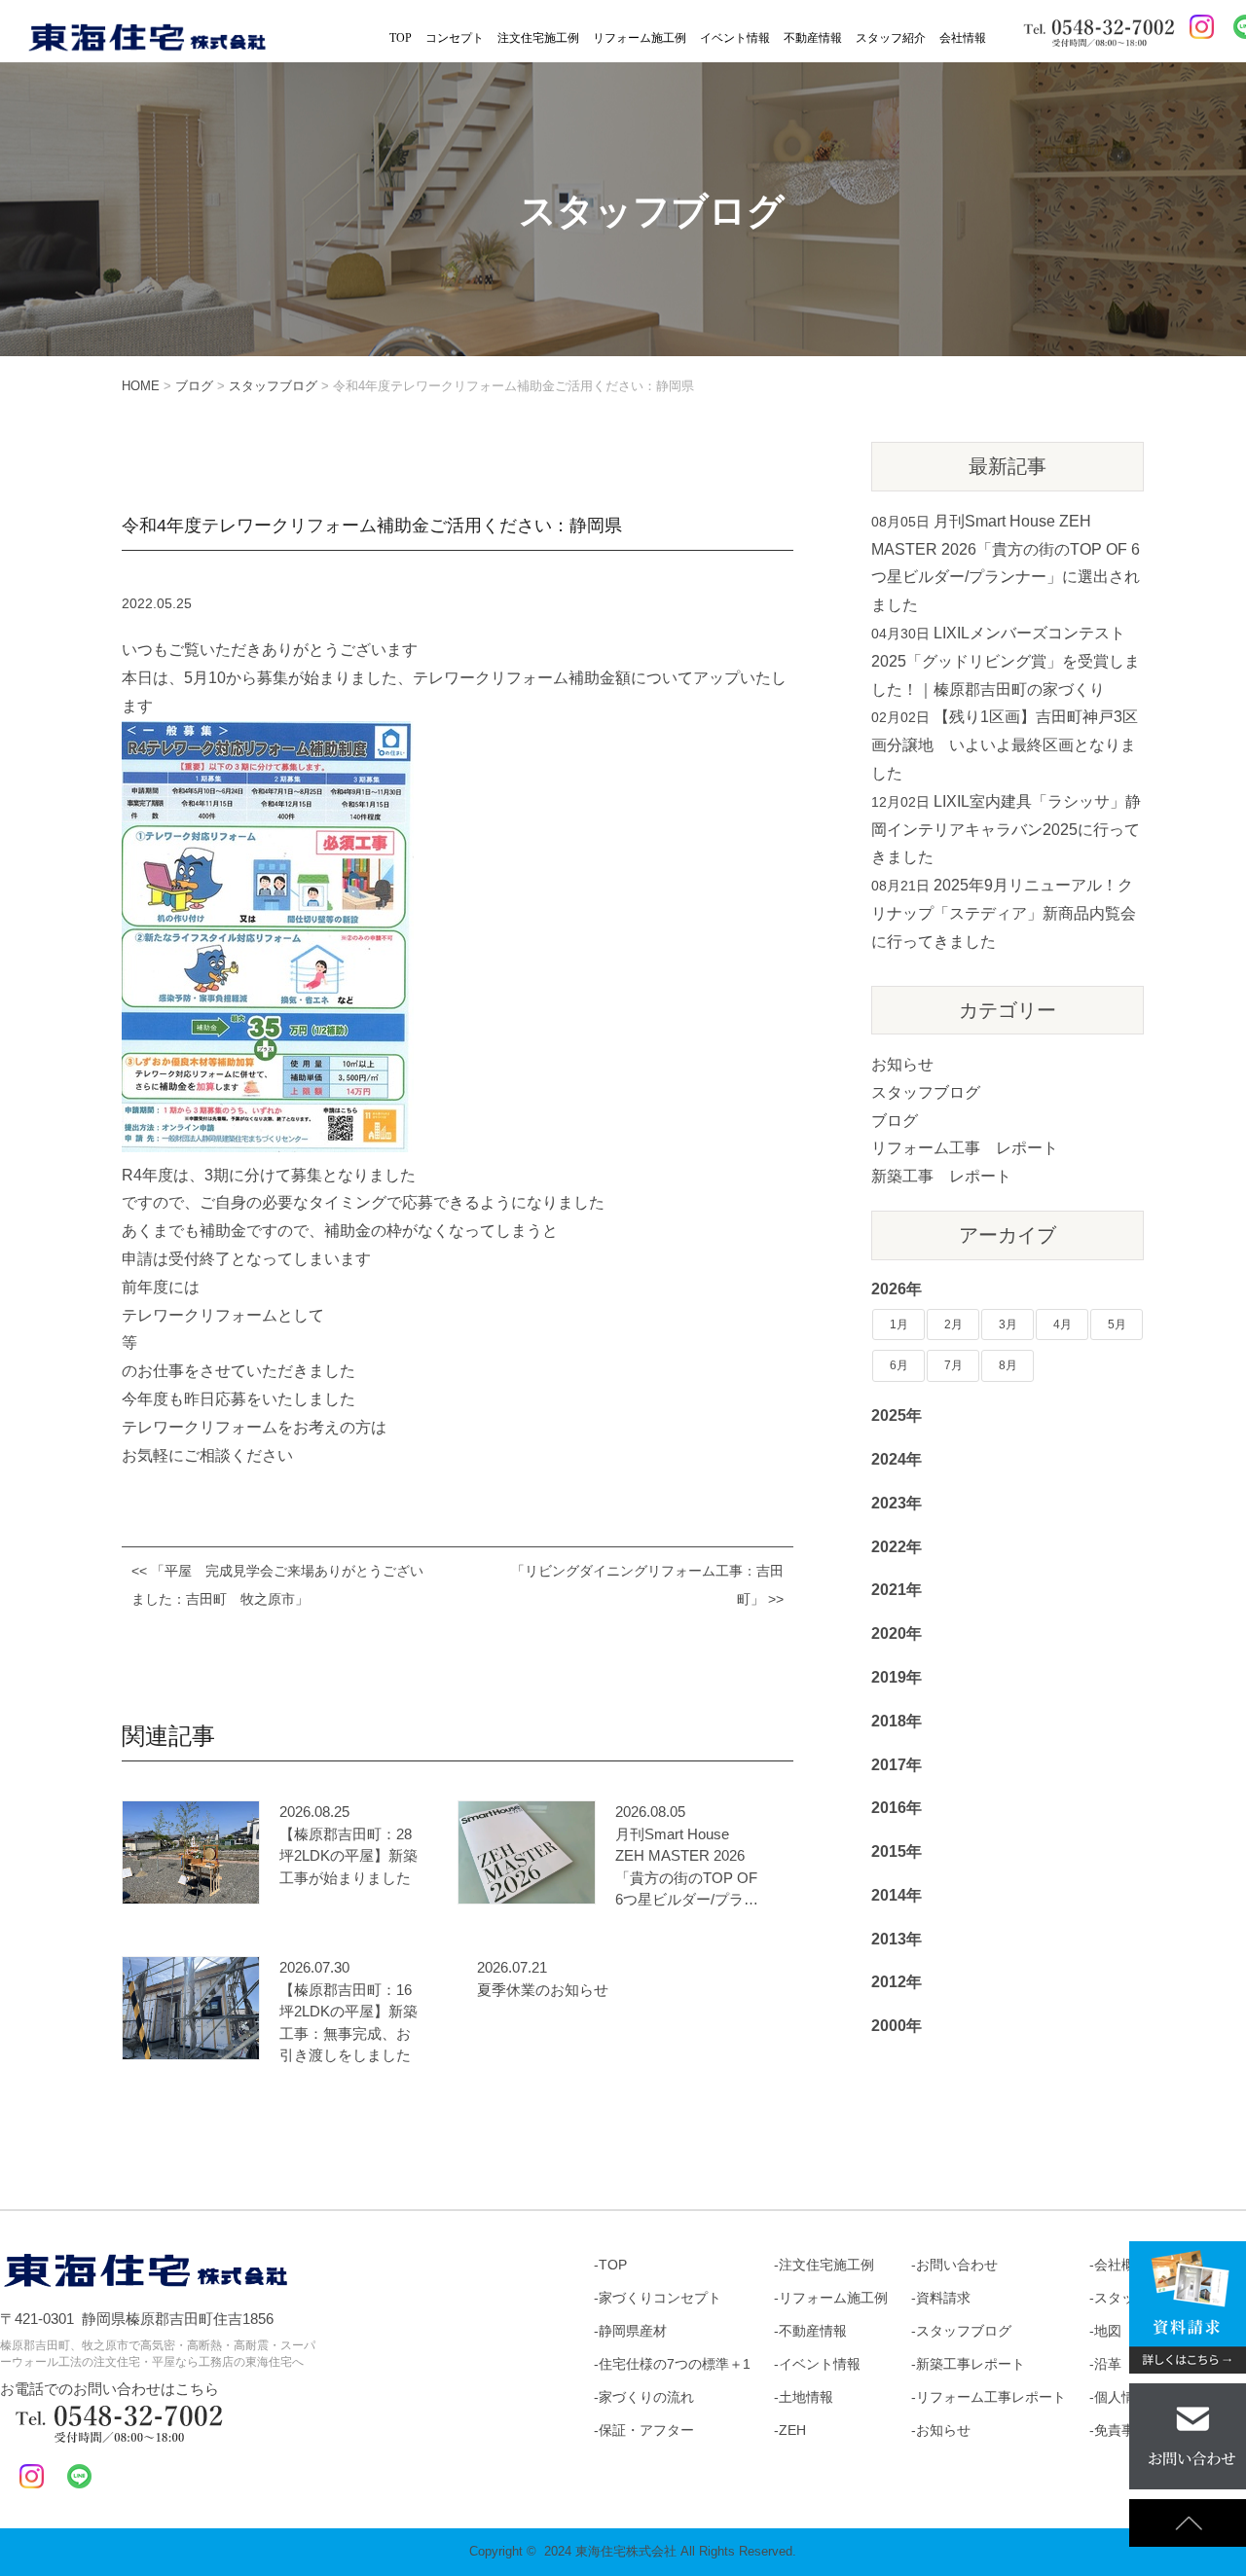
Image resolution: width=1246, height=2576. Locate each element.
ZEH (792, 2430)
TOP (401, 38)
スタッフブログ (926, 1092)
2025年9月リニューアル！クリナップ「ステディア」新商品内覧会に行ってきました (1004, 913)
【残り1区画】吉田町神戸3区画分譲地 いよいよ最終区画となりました (1005, 745)
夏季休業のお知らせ (543, 1990)
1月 (899, 1324)
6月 (899, 1365)
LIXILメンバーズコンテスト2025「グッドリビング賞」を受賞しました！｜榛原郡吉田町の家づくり (1006, 661)
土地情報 (806, 2397)
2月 (953, 1324)
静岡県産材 (633, 2331)
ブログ (895, 1121)
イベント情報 (735, 38)
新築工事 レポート (941, 1176)
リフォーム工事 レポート (965, 1148)
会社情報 (963, 38)
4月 (1063, 1324)
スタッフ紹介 (891, 38)
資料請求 (943, 2298)
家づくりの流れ (646, 2397)
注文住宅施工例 (538, 38)
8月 (1008, 1365)
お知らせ (902, 1064)
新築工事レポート (971, 2364)
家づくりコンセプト (660, 2298)
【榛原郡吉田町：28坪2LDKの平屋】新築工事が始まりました (348, 1856)
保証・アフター (646, 2430)
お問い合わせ (957, 2265)
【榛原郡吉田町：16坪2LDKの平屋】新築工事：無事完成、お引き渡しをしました (348, 2023)
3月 (1008, 1324)
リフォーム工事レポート (991, 2397)
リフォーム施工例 (640, 38)
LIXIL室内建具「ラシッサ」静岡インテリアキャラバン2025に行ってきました (1006, 830)
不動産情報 (813, 38)
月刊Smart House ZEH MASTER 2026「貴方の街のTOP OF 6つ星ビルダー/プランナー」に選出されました (687, 1869)
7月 (953, 1365)
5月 (1117, 1324)
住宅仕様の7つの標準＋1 (675, 2364)
